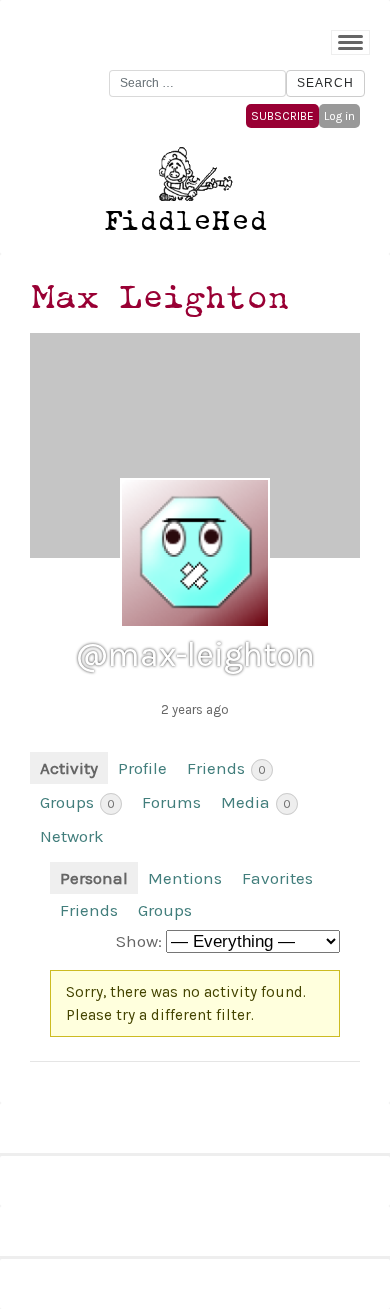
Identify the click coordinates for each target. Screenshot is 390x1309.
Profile (142, 768)
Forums (171, 802)
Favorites (277, 878)
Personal (94, 878)
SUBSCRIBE (282, 116)
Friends (226, 768)
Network (72, 836)
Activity (69, 768)
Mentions (185, 878)
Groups (77, 802)
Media (256, 802)
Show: (139, 941)
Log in (339, 116)
